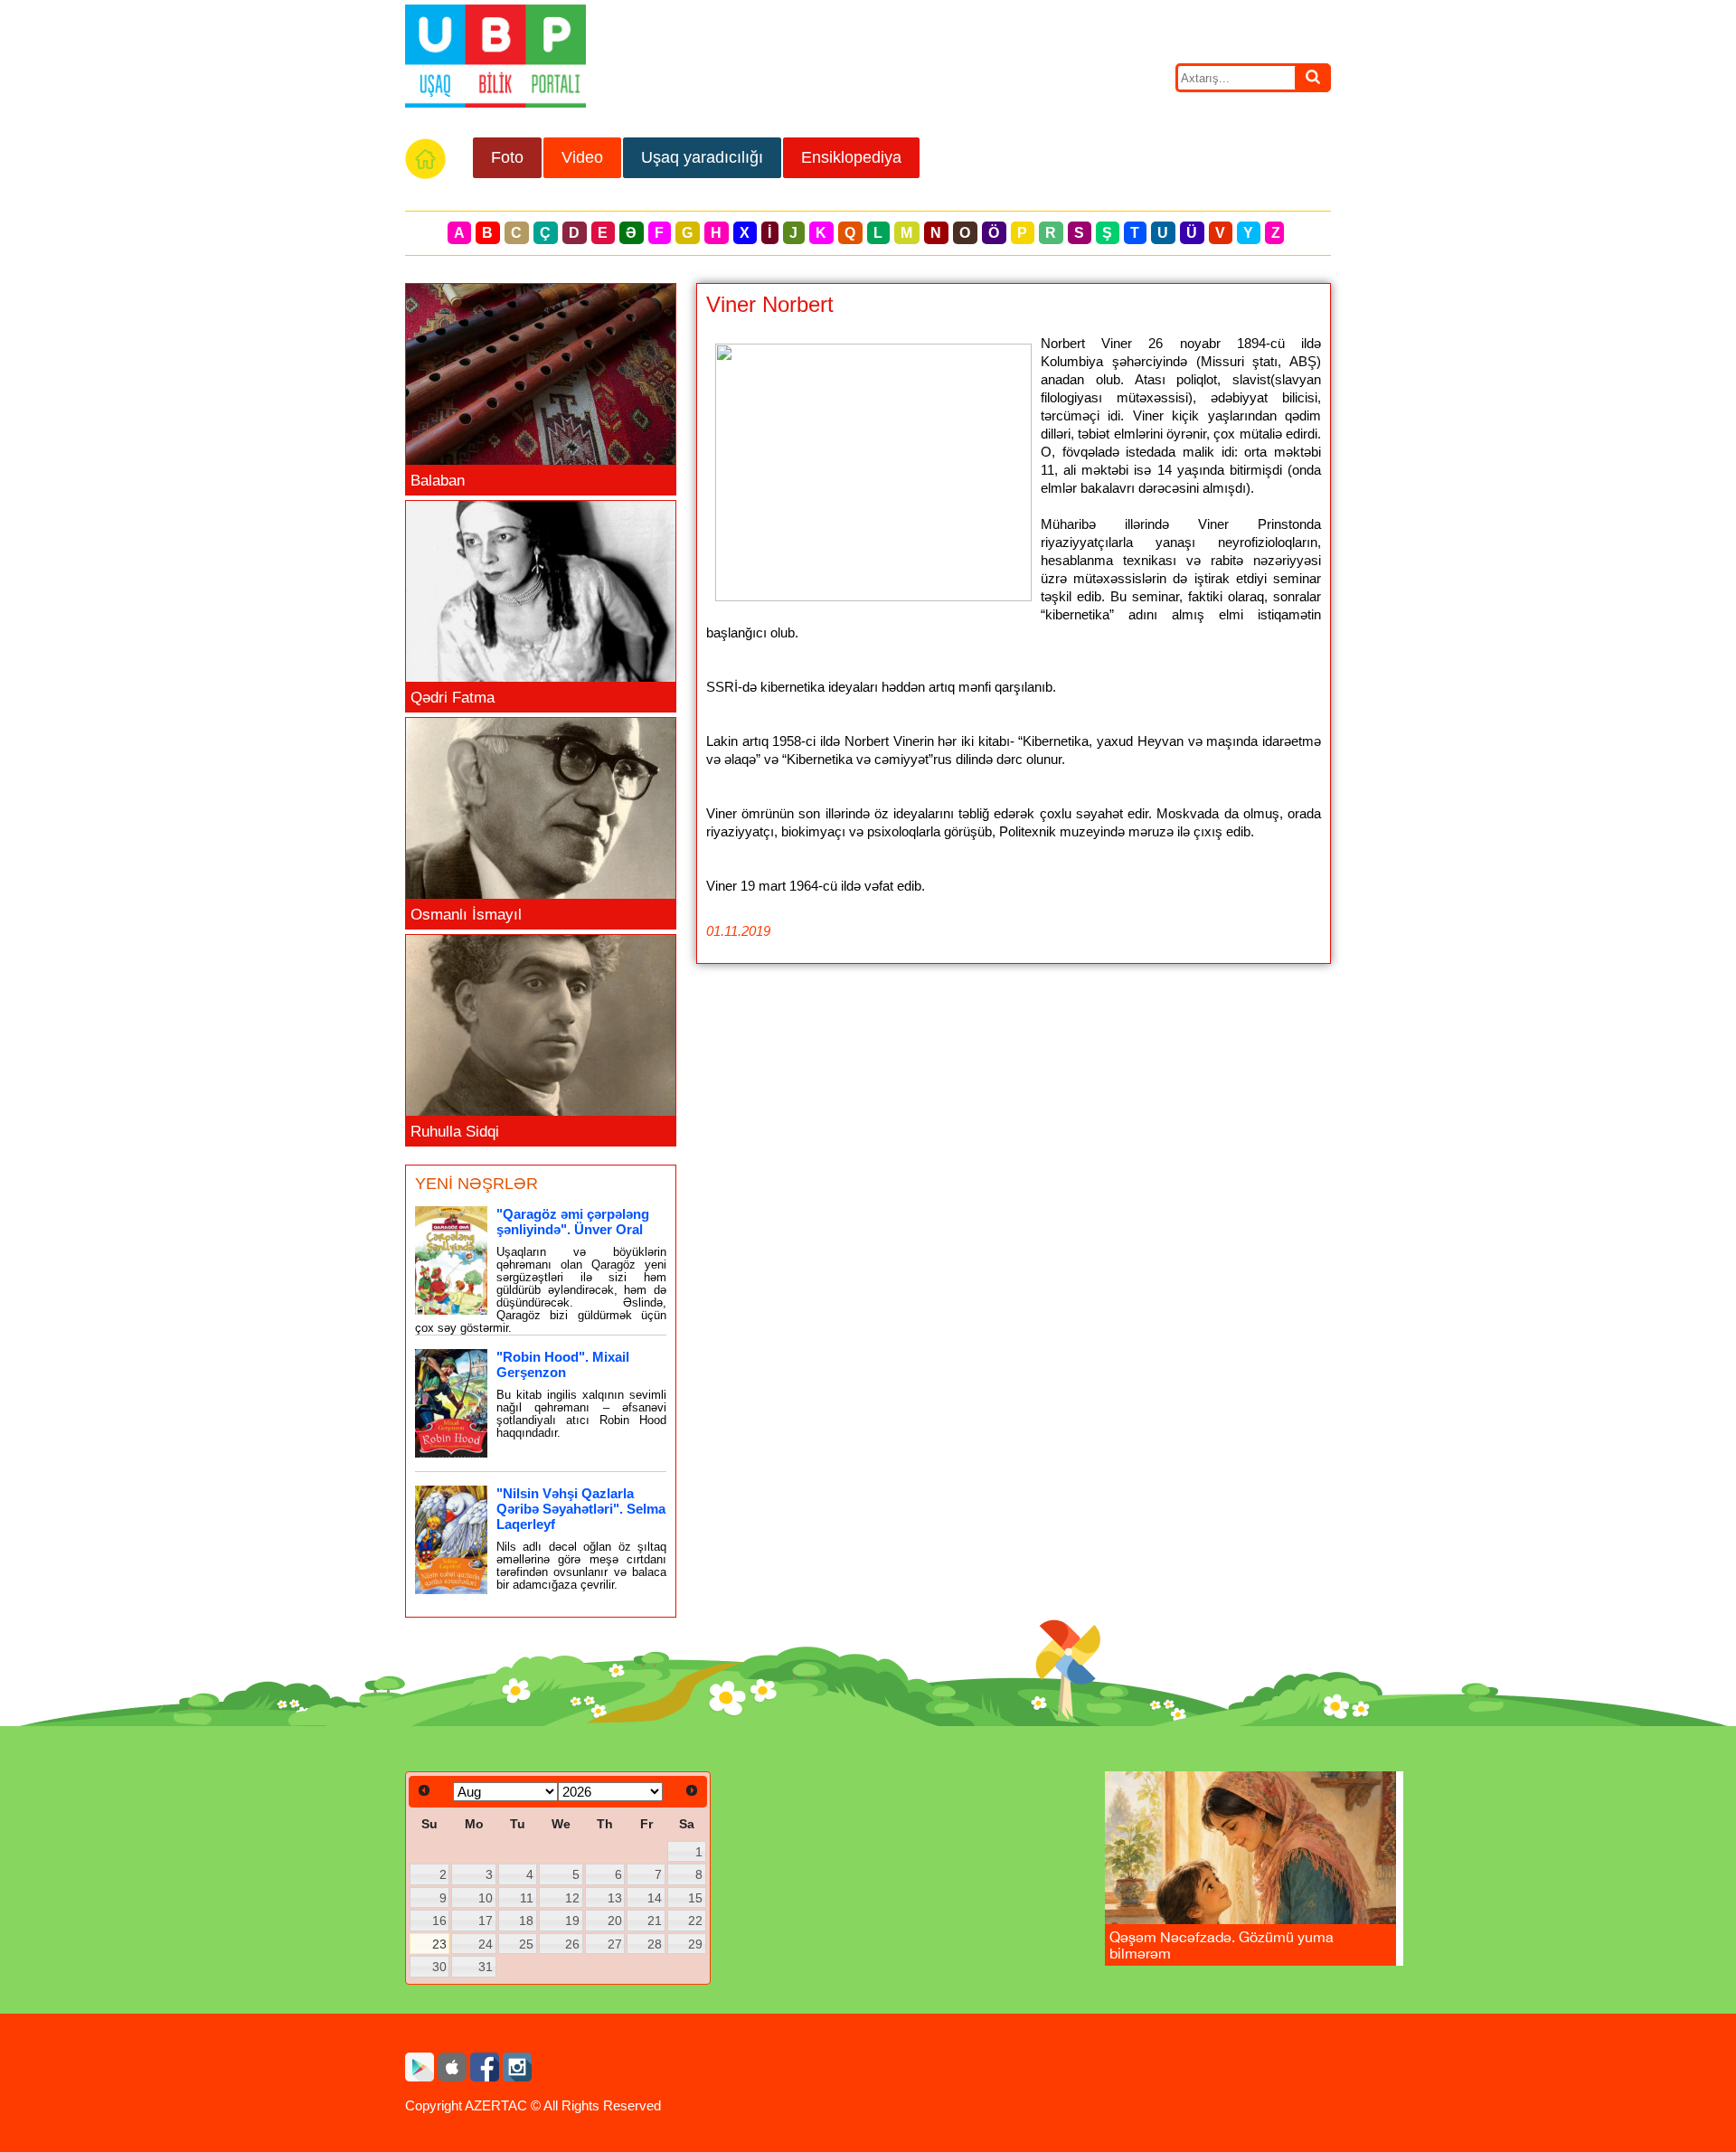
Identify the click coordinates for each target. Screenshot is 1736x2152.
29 (695, 1944)
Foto (507, 157)
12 (572, 1898)
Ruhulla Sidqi (455, 1132)
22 (695, 1921)
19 (572, 1921)
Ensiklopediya (851, 157)
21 (655, 1921)
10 (486, 1898)
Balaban (438, 481)
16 (439, 1921)
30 (439, 1967)
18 (526, 1921)
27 (615, 1944)
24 (486, 1944)
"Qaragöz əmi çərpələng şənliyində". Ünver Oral (573, 1222)
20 (615, 1921)
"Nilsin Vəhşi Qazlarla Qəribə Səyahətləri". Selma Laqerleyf (581, 1509)
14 (655, 1898)
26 (572, 1944)
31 (486, 1967)
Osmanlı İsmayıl (466, 915)
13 (615, 1898)
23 (439, 1944)
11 (527, 1898)
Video (582, 157)
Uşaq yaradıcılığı (702, 157)
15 (695, 1898)
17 (486, 1921)
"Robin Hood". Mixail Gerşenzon (563, 1364)
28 (655, 1944)
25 (526, 1944)
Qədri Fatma (453, 698)
